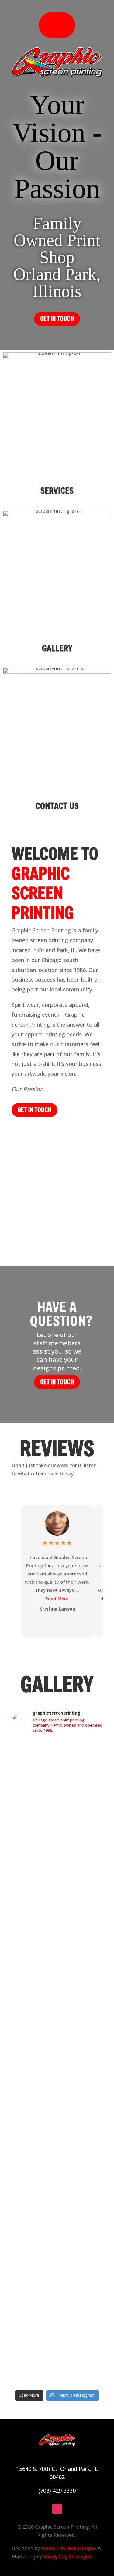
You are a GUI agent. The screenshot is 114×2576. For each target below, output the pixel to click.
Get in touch (57, 319)
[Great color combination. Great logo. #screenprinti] (57, 1874)
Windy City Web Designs (69, 2548)
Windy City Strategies (68, 2557)
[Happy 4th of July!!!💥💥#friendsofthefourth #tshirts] (57, 2042)
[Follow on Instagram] (57, 2509)
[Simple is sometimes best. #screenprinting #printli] (57, 2014)
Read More (57, 1599)
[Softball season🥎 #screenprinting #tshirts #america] (57, 1926)
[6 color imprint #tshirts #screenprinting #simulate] (57, 2196)
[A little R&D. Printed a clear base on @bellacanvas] (57, 2232)
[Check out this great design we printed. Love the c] (57, 1982)
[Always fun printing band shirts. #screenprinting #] (57, 1902)
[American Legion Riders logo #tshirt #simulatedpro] (57, 1950)
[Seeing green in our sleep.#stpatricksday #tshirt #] (57, 2164)
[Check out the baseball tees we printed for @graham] (57, 2360)
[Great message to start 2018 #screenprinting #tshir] (57, 2292)
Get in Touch (57, 1382)
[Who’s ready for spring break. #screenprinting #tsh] (57, 2136)
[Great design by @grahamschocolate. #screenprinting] (57, 2069)
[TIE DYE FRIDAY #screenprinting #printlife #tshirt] (57, 2113)
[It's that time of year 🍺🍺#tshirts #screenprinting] (57, 2320)
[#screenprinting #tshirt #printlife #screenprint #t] (57, 2093)
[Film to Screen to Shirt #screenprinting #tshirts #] (57, 2264)
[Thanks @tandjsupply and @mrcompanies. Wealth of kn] (57, 1773)
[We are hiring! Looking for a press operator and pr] (57, 1834)
